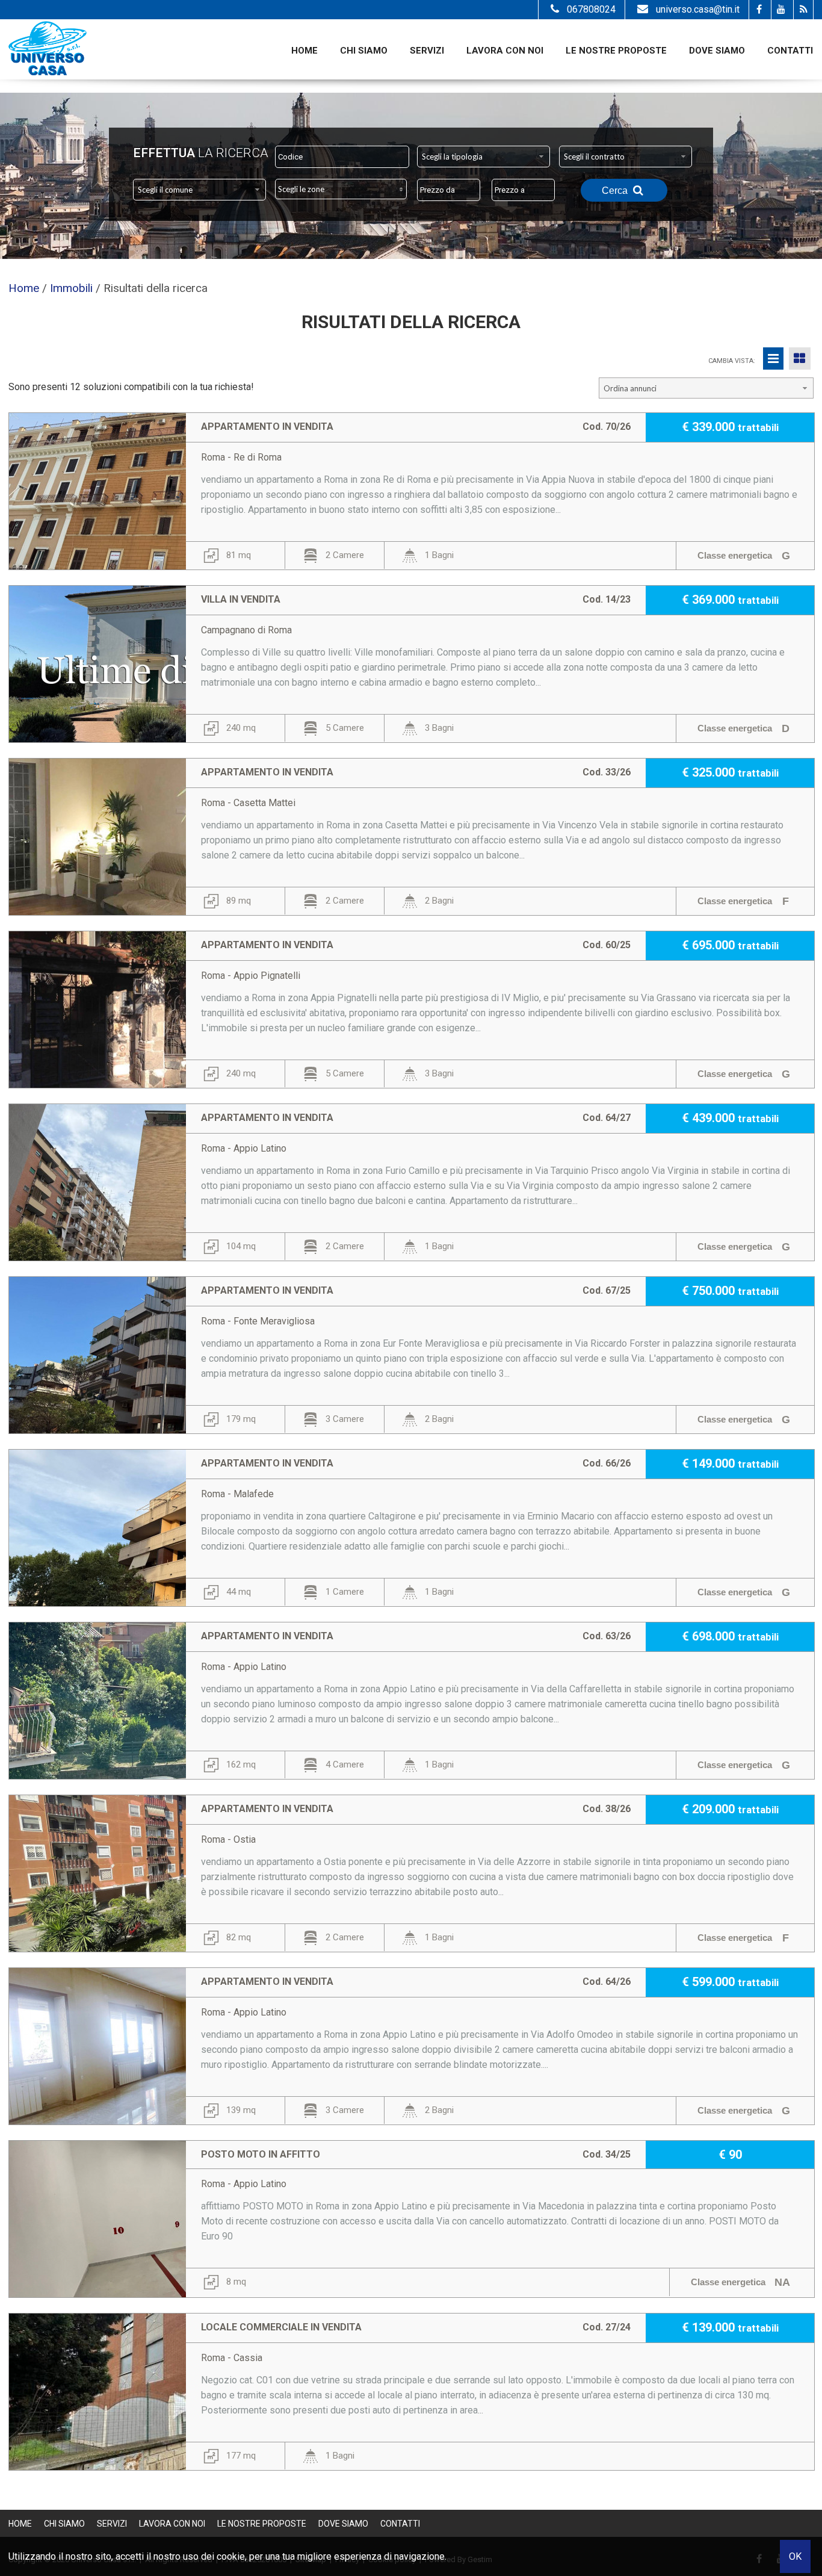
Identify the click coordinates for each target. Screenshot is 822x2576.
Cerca (616, 191)
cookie (231, 2556)
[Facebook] (759, 10)
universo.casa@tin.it (698, 9)
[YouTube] (781, 10)
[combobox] (484, 157)
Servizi (427, 51)
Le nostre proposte (616, 51)
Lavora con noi (505, 51)
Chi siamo (364, 51)
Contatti (790, 51)
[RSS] (803, 10)
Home (304, 51)
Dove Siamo (717, 51)
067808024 (591, 9)
